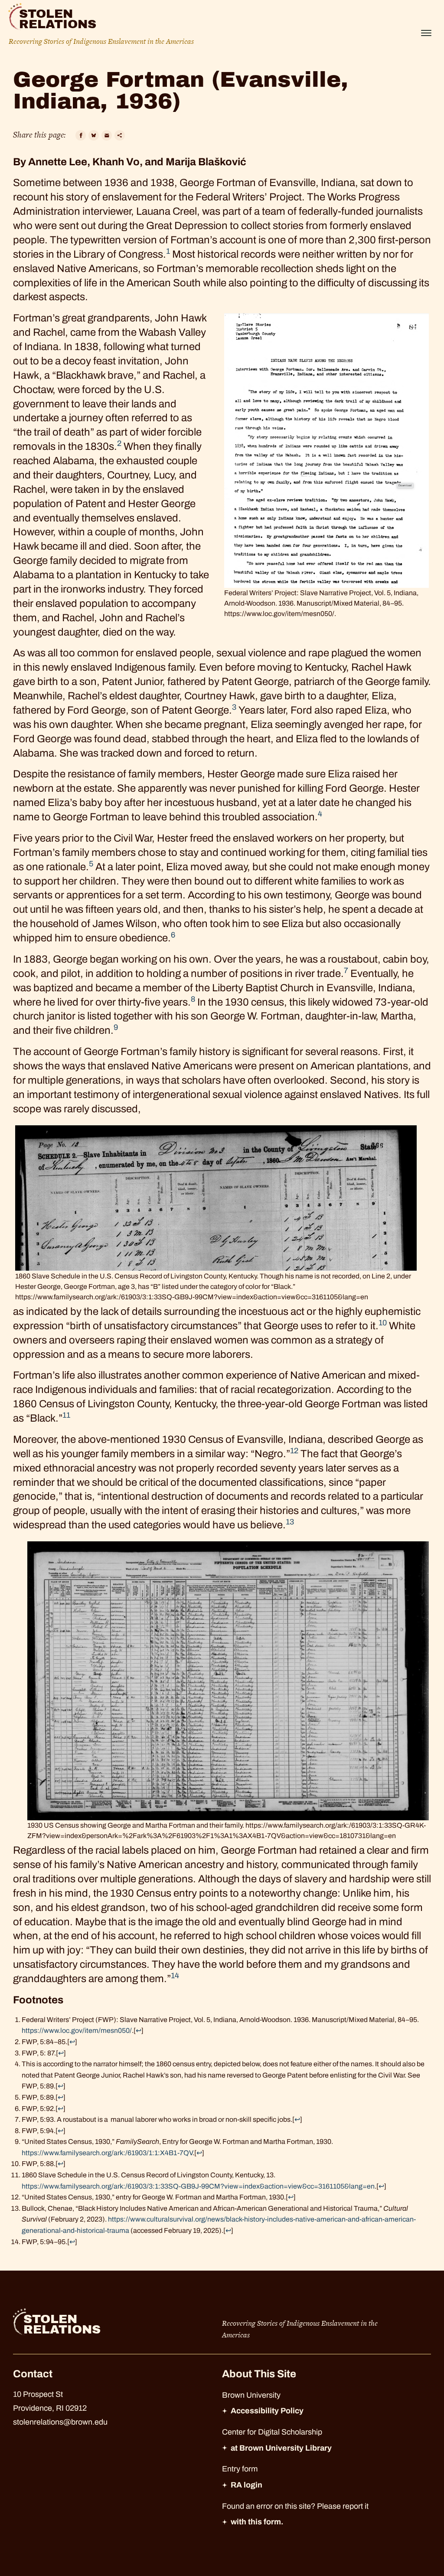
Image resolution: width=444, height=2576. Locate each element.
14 (175, 1976)
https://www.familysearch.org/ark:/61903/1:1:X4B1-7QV (107, 2153)
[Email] (107, 135)
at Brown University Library (281, 2448)
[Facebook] (81, 135)
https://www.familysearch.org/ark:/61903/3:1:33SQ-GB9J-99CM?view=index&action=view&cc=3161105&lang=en (198, 2186)
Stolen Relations (58, 19)
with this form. (257, 2522)
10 (383, 1323)
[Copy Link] (120, 135)
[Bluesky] (94, 135)
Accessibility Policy (267, 2411)
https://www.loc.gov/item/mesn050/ (77, 2030)
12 (294, 1451)
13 (290, 1522)
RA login (246, 2485)
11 (66, 1415)
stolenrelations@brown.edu (60, 2422)
